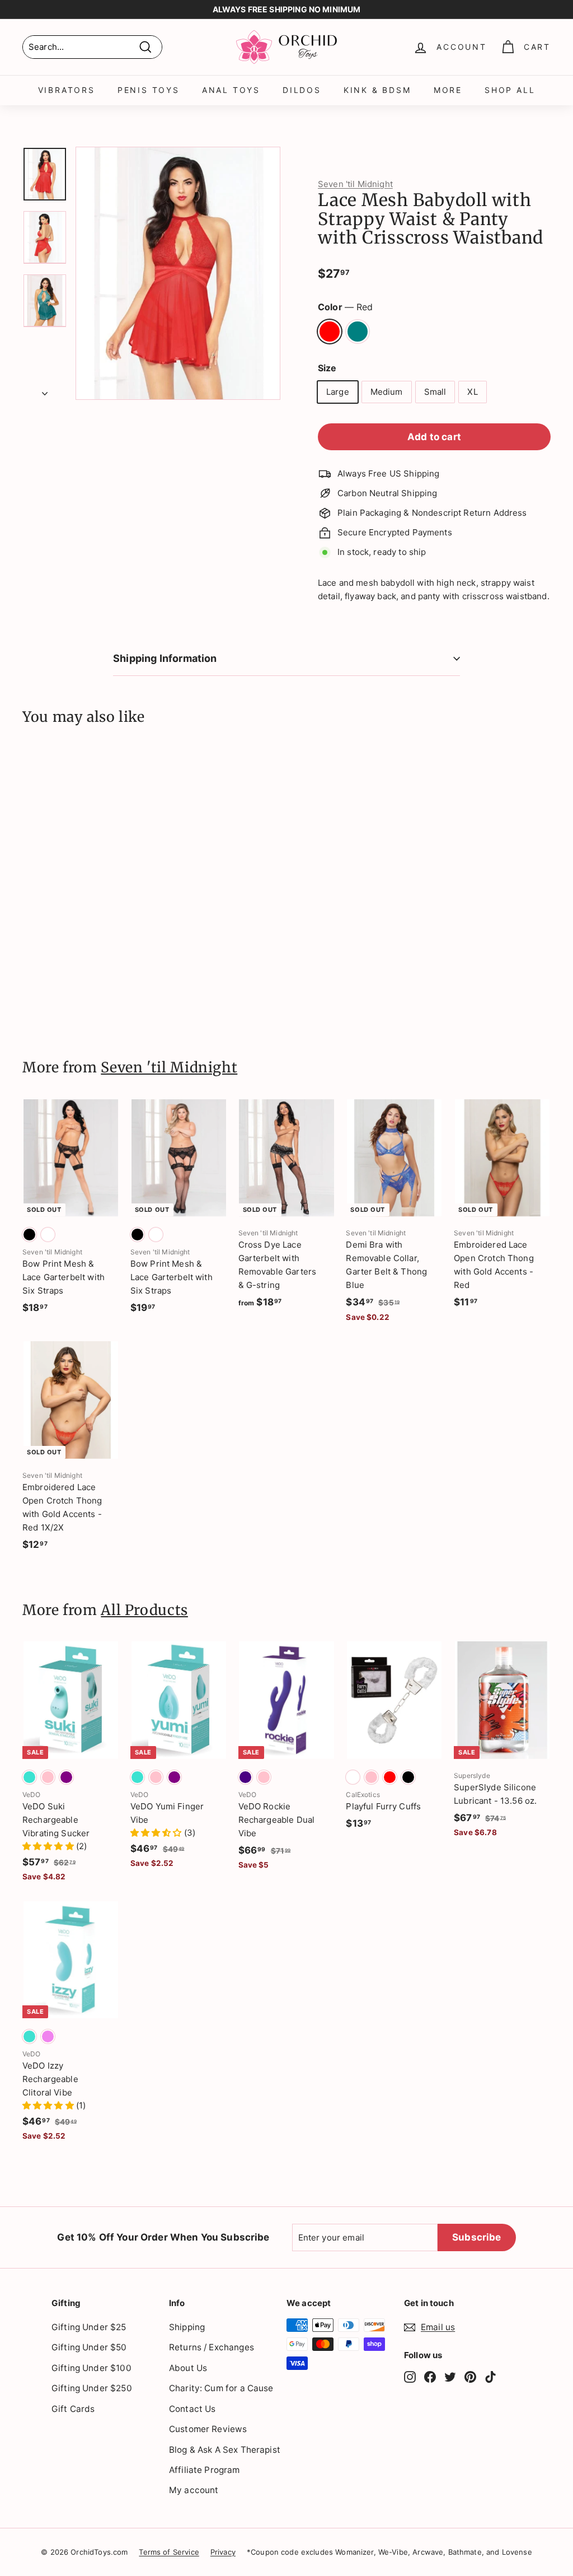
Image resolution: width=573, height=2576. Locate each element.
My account (194, 2490)
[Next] (45, 390)
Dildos (302, 90)
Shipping (187, 2327)
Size (327, 368)
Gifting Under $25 (89, 2327)
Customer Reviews (208, 2429)
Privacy (223, 2552)
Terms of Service (169, 2552)
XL (472, 392)
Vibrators (67, 90)
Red (330, 332)
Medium (387, 392)
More (448, 90)
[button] (49, 1846)
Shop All (510, 90)
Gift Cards (73, 2409)
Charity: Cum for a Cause (221, 2388)
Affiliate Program (205, 2470)
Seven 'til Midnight (355, 184)
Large (338, 392)
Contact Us (192, 2409)
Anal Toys (231, 90)
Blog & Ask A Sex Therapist (225, 2450)
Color (345, 307)
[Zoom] (178, 273)
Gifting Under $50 (89, 2347)
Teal (358, 332)
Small (435, 392)
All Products (144, 1610)
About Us (188, 2368)
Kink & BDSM (377, 90)
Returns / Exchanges (212, 2347)
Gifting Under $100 (91, 2368)
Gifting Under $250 (92, 2388)
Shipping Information (165, 658)
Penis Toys (149, 90)
